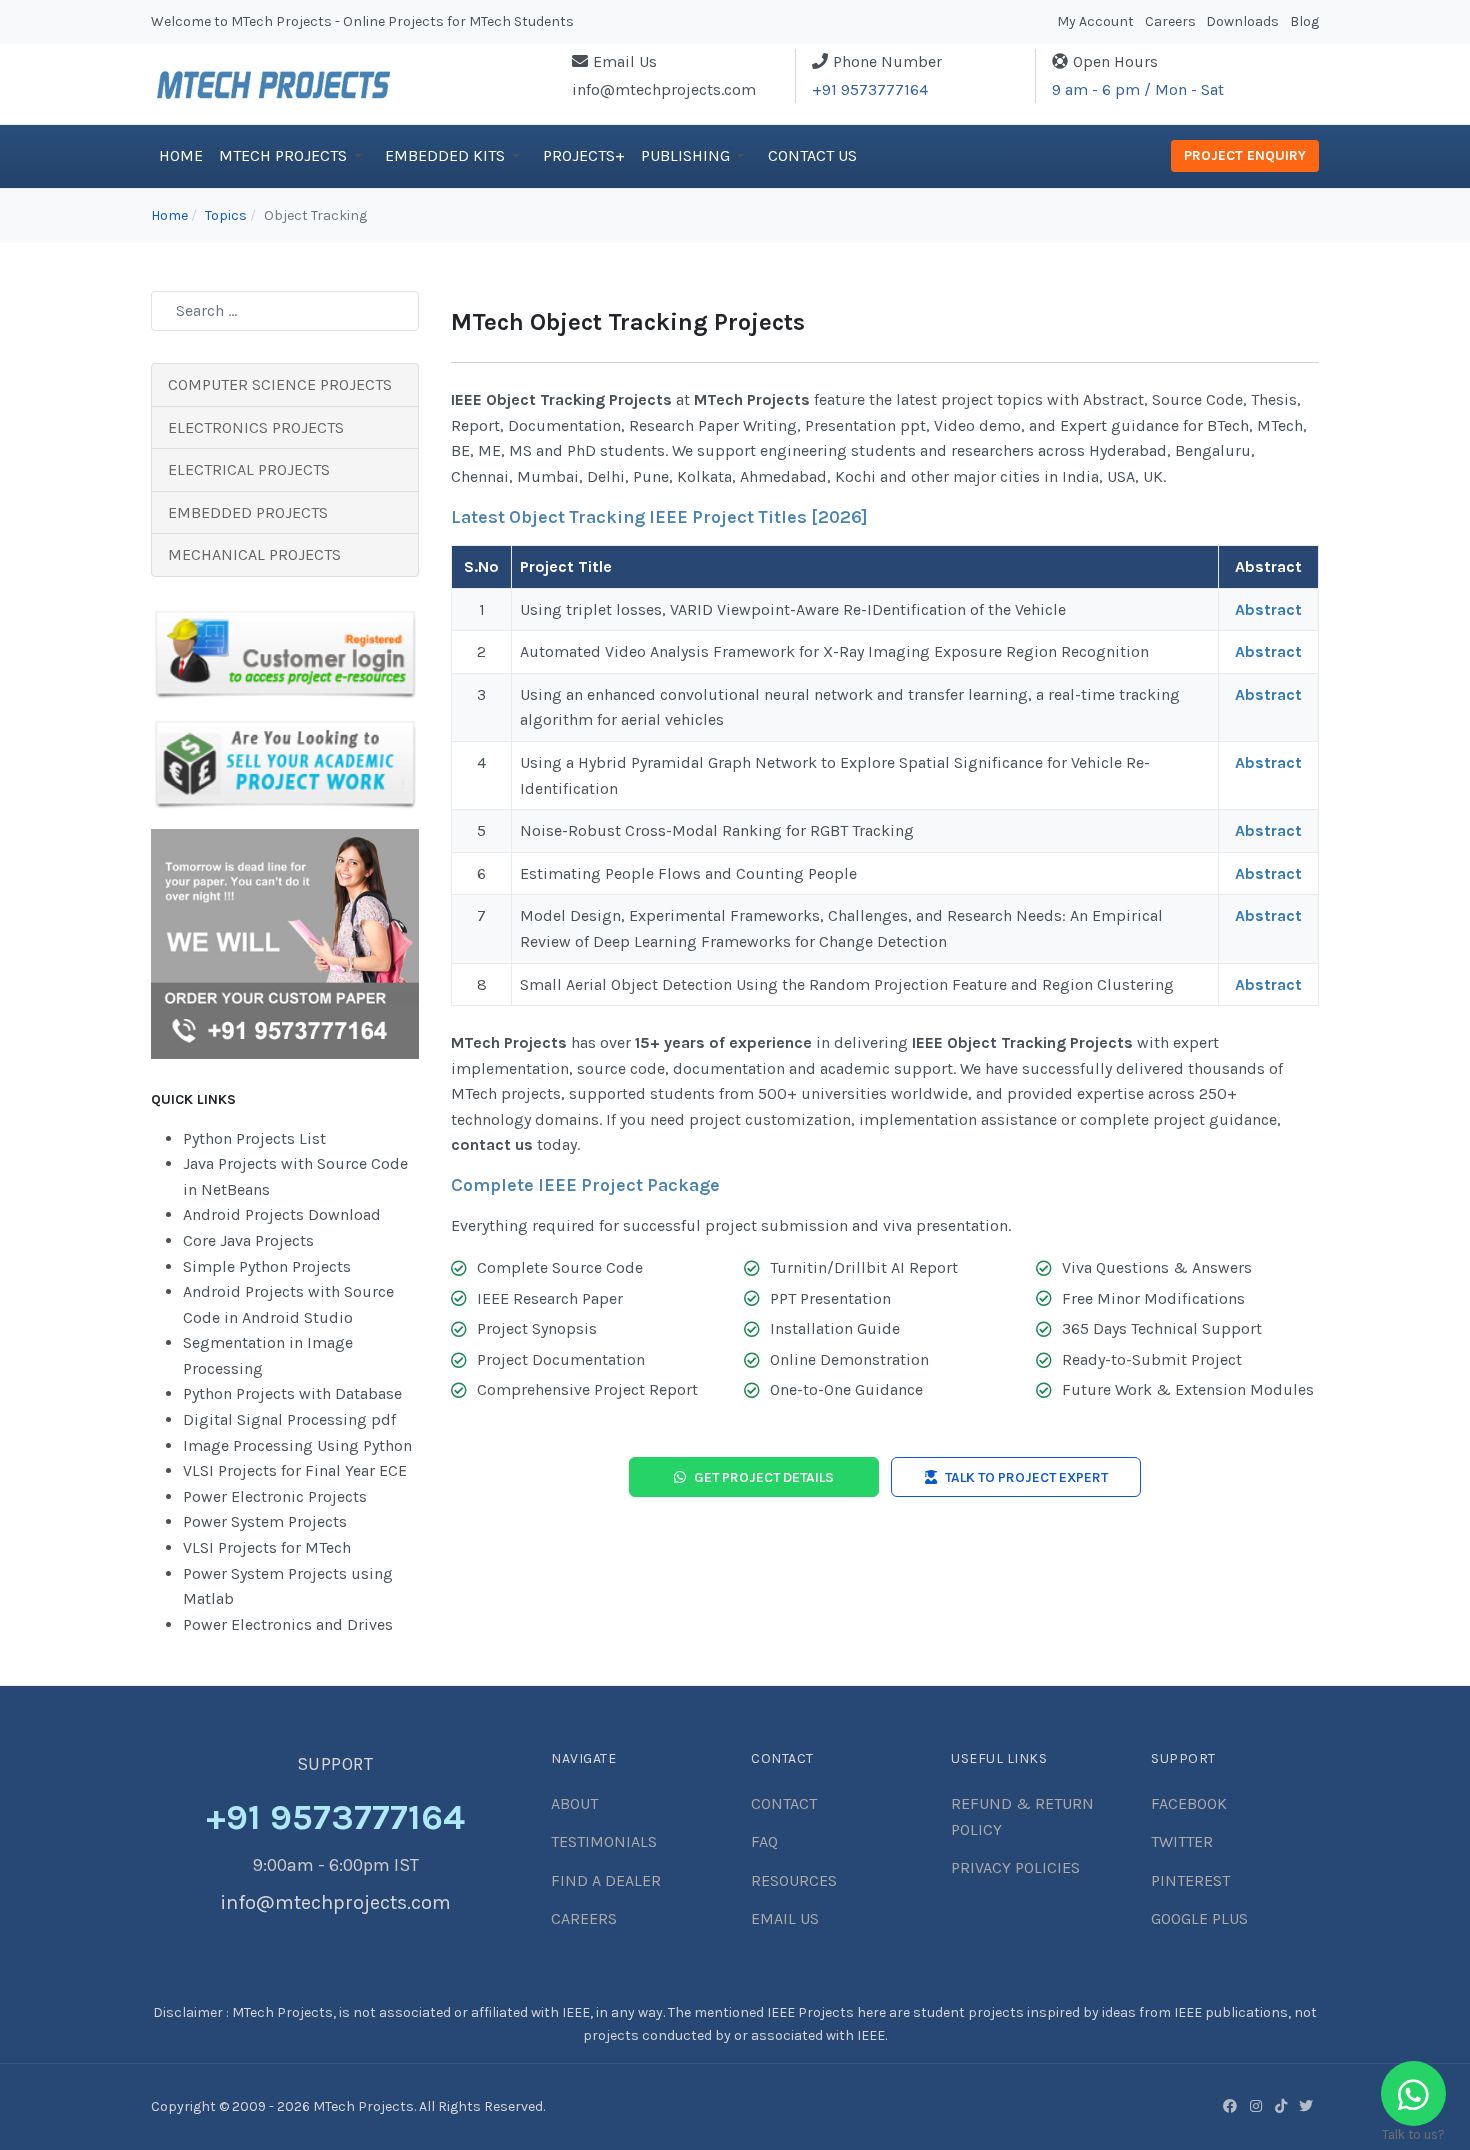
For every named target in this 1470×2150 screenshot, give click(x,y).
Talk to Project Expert (1026, 1477)
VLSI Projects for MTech (267, 1547)
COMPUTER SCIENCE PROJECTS (280, 384)
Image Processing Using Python (297, 1445)
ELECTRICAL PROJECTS (249, 469)
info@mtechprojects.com (664, 89)
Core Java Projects (248, 1240)
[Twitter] (1306, 2106)
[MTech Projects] (273, 82)
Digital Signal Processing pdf (289, 1419)
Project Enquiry (1245, 155)
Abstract (1268, 609)
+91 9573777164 (870, 89)
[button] (294, 156)
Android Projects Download (282, 1214)
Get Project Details (764, 1477)
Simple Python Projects (267, 1266)
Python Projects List (254, 1138)
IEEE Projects (812, 2012)
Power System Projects (265, 1521)
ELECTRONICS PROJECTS (256, 427)
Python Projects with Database (292, 1393)
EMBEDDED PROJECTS (248, 512)
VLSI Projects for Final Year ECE (295, 1470)
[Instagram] (1256, 2106)
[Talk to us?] (1413, 2093)
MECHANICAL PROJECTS (254, 554)
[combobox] (285, 311)
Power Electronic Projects (275, 1496)
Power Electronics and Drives (288, 1624)
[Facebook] (1230, 2106)
